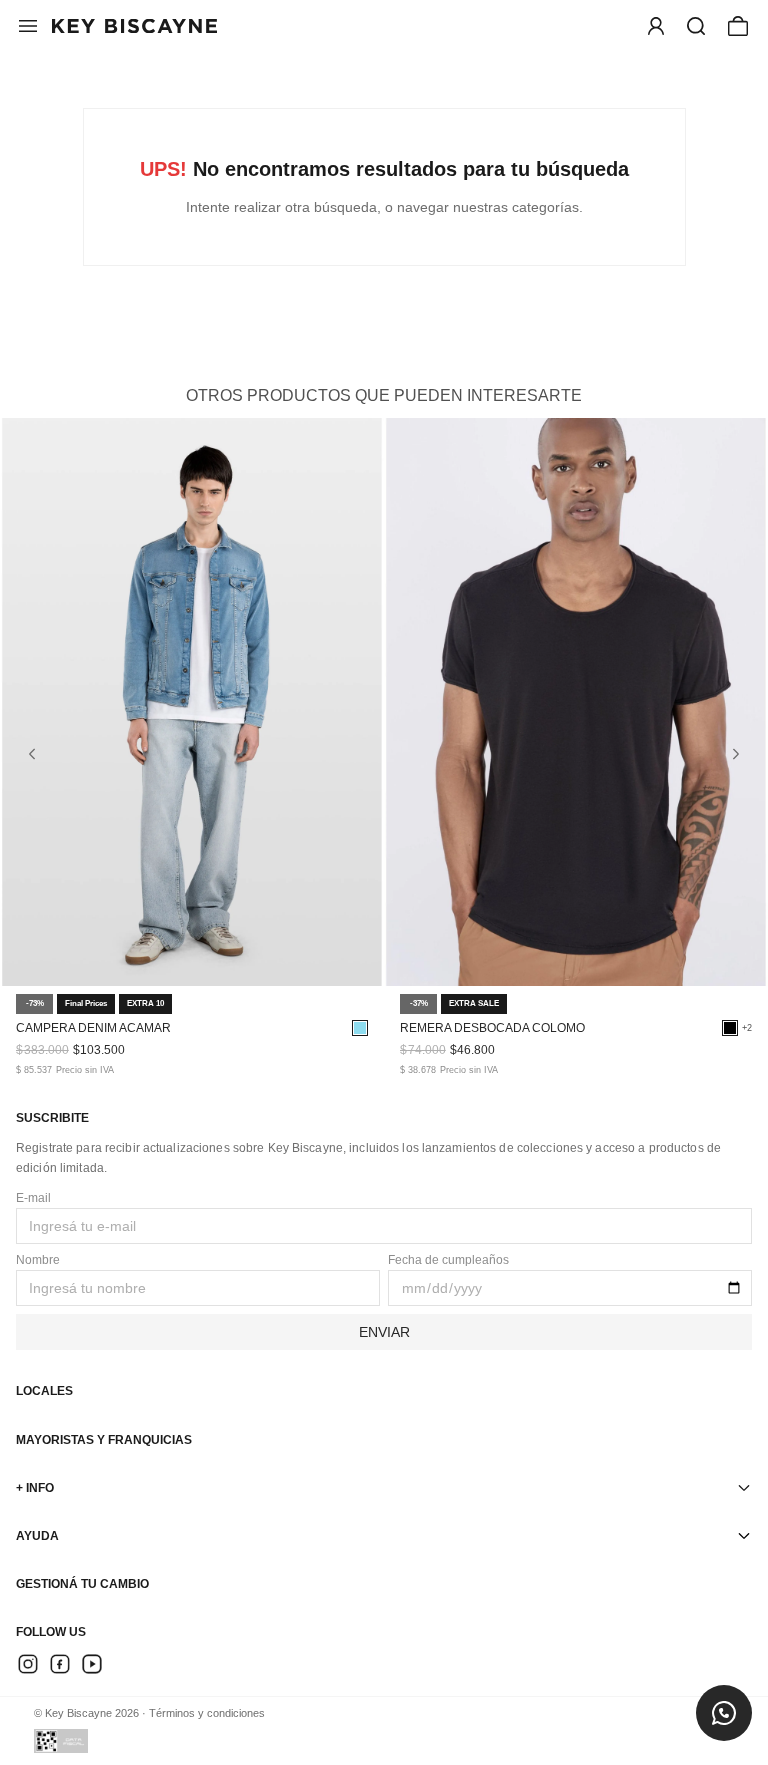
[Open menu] (656, 26)
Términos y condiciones (207, 1713)
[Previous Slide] (32, 754)
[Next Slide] (736, 754)
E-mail (33, 1198)
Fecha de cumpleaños (448, 1260)
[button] (696, 26)
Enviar (384, 1332)
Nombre (38, 1260)
